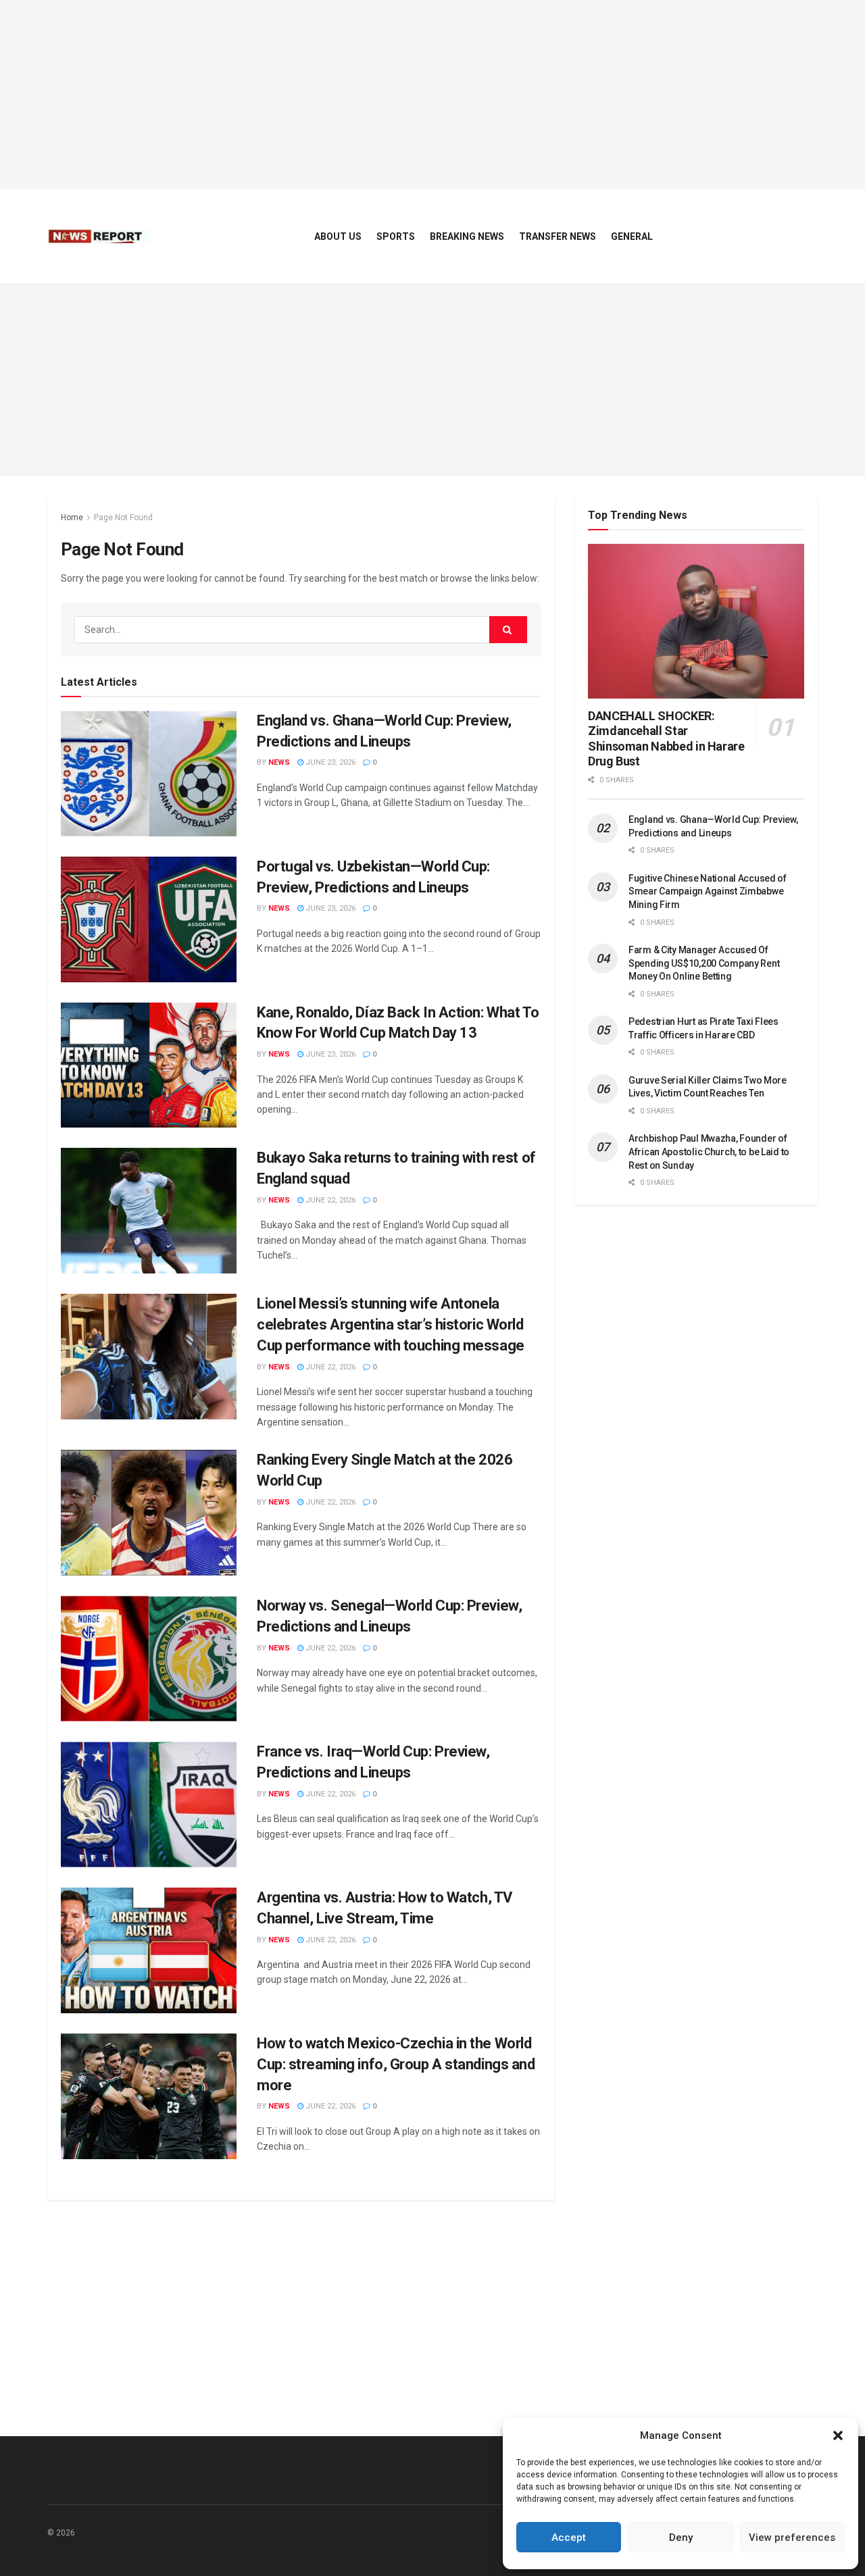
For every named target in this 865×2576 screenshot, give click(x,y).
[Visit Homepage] (98, 236)
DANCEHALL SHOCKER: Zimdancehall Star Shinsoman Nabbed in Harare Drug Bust (666, 739)
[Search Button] (508, 630)
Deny (681, 2537)
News (279, 762)
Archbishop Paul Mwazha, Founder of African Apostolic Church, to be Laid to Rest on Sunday (709, 1152)
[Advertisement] (432, 95)
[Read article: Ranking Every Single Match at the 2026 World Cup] (149, 1513)
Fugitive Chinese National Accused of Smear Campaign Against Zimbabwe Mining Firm (708, 891)
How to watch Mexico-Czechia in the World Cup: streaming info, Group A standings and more (396, 2064)
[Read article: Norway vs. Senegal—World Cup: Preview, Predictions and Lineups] (149, 1659)
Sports (396, 236)
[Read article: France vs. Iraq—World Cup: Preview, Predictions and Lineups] (149, 1804)
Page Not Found (123, 517)
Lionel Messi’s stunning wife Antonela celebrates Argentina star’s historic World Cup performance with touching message (391, 1324)
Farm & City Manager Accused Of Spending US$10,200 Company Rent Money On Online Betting (704, 963)
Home (72, 517)
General (632, 236)
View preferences (792, 2537)
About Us (338, 236)
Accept (569, 2537)
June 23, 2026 (329, 762)
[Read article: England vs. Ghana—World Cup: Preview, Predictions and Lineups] (149, 774)
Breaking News (467, 236)
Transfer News (558, 236)
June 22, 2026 (329, 1200)
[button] (838, 2435)
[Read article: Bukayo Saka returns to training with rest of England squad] (149, 1211)
